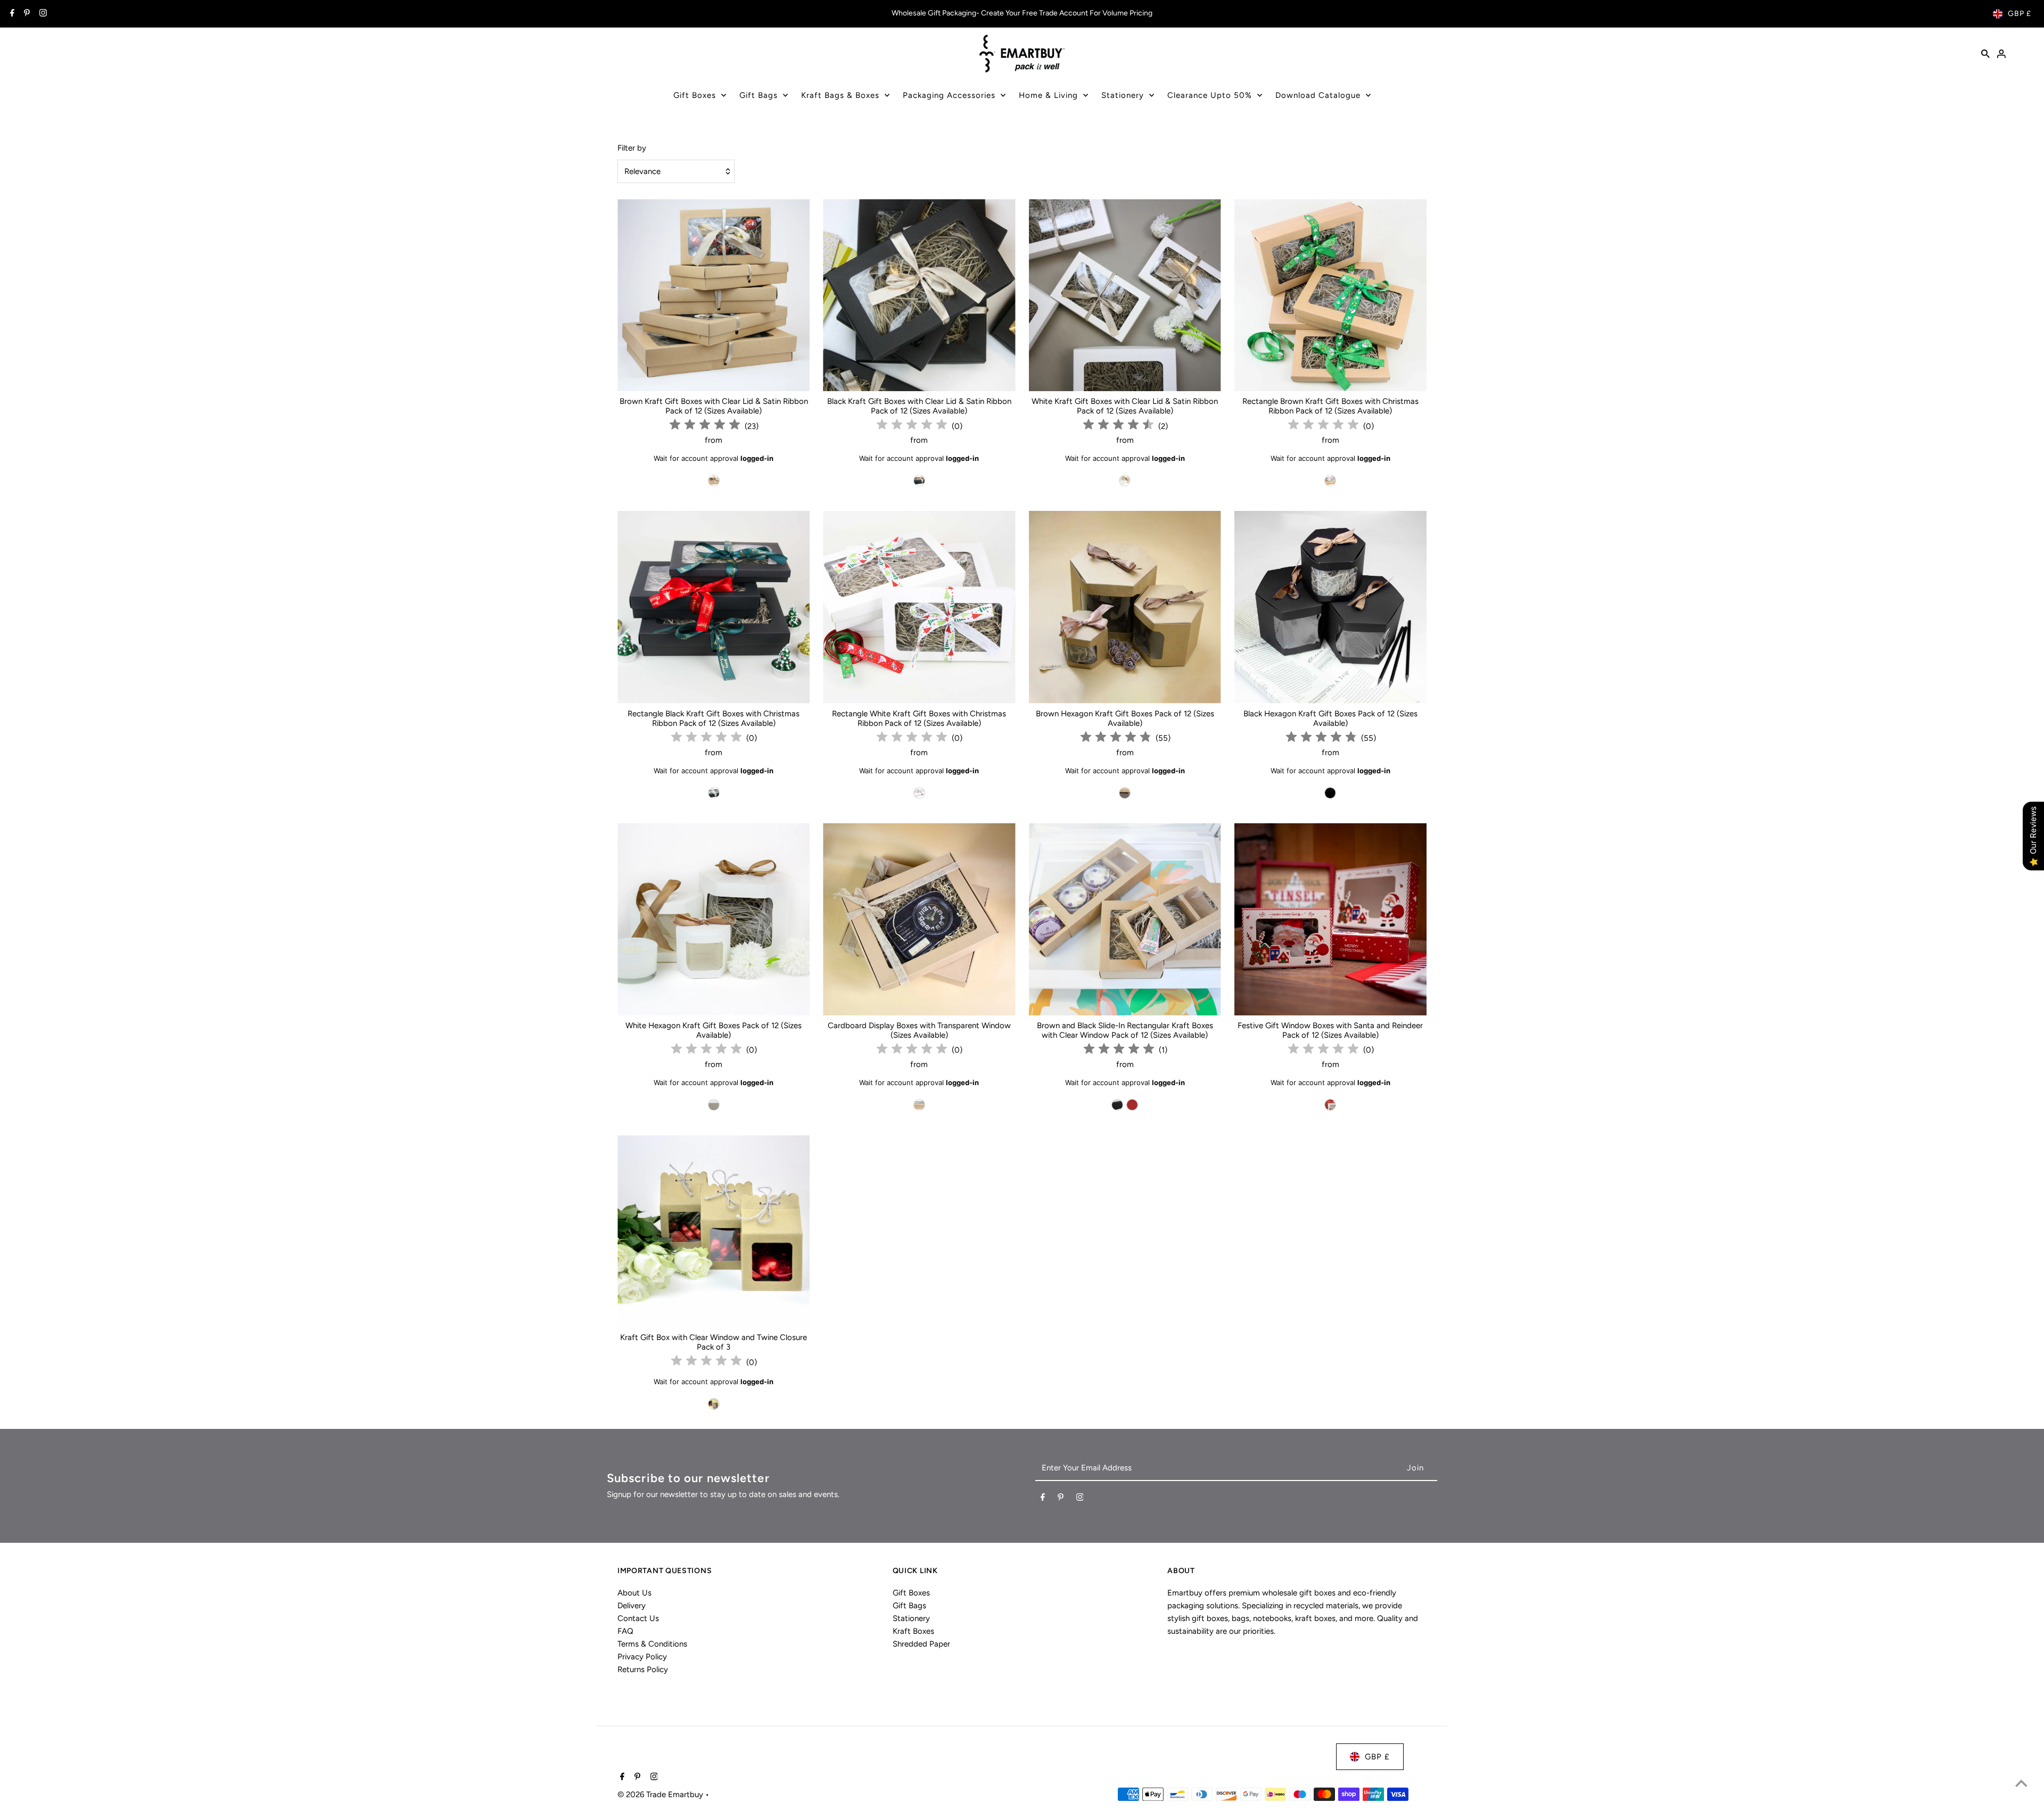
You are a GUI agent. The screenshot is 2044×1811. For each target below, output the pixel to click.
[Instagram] (42, 14)
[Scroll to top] (2021, 1783)
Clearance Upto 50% (1210, 95)
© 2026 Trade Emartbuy (661, 1795)
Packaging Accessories (949, 95)
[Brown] (714, 481)
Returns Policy (643, 1669)
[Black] (919, 481)
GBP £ (2020, 14)
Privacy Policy (642, 1657)
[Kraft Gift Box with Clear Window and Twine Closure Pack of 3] (714, 1231)
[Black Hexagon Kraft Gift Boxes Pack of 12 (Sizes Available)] (1330, 607)
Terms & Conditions (652, 1644)
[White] (1125, 481)
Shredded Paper (921, 1644)
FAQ (625, 1631)
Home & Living (1048, 95)
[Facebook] (11, 14)
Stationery (1123, 95)
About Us (634, 1593)
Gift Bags (759, 95)
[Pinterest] (26, 14)
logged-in (757, 458)
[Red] (1330, 1105)
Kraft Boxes (913, 1631)
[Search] (1985, 53)
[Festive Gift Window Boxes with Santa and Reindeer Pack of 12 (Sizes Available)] (1330, 919)
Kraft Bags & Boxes (840, 95)
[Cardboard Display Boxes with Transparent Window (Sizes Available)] (919, 919)
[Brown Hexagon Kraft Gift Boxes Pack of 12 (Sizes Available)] (1125, 607)
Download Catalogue (1318, 95)
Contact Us (638, 1618)
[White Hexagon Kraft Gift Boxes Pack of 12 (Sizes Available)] (714, 919)
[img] (705, 426)
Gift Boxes (695, 95)
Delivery (632, 1606)
